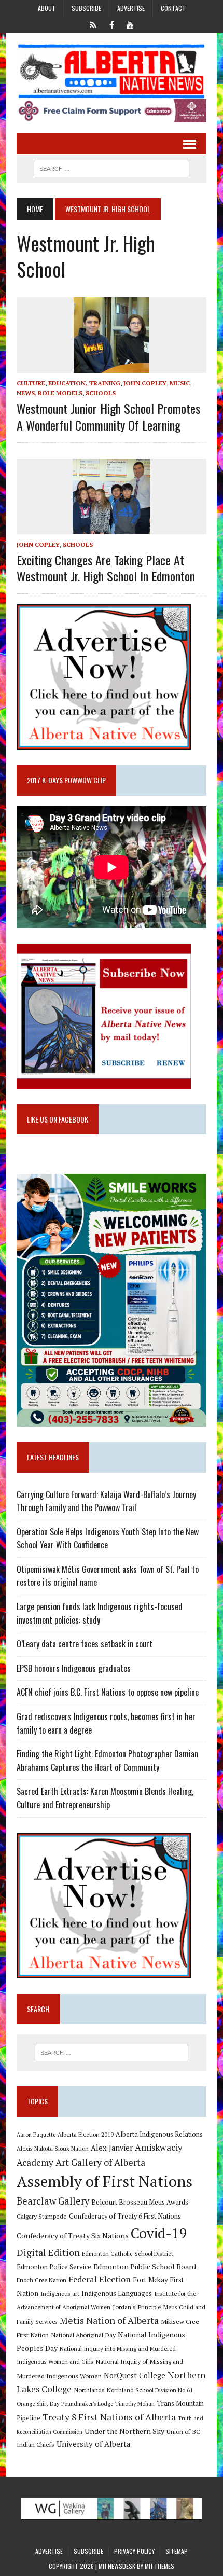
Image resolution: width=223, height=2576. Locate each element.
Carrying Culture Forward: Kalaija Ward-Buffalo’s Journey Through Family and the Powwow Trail (106, 1501)
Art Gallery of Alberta (100, 2162)
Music (180, 383)
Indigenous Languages (117, 2293)
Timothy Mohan (135, 2404)
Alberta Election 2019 (86, 2134)
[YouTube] (130, 24)
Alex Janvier (112, 2148)
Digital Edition (48, 2252)
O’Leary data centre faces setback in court (85, 1644)
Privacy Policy (134, 2551)
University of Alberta (93, 2444)
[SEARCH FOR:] (112, 167)
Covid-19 (159, 2233)
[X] (93, 24)
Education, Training (84, 383)
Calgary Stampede (42, 2216)
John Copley (145, 383)
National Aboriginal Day (83, 2335)
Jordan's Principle (137, 2307)
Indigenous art (60, 2294)
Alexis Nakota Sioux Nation (53, 2148)
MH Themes (159, 2566)
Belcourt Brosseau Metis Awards (140, 2202)
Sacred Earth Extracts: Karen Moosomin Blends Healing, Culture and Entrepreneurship (105, 1798)
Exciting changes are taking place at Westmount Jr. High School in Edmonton (106, 568)
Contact (173, 8)
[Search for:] (112, 2053)
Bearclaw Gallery (53, 2201)
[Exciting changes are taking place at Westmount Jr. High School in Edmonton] (112, 527)
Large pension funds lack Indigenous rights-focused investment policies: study (100, 1613)
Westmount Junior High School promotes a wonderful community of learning (108, 416)
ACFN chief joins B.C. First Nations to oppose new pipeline (108, 1692)
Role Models (60, 393)
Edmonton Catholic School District (128, 2254)
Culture (31, 383)
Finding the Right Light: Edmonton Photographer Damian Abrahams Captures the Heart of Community (107, 1761)
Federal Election (100, 2279)
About (47, 8)
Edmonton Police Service (54, 2267)
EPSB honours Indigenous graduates (74, 1668)
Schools (101, 393)
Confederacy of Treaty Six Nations (73, 2235)
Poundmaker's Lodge (87, 2404)
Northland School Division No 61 (150, 2390)
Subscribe (86, 8)
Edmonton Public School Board (145, 2267)
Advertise (131, 8)
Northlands (89, 2390)
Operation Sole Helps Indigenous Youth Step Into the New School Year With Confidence (108, 1539)
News (26, 393)
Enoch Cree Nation (41, 2280)
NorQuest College (135, 2376)
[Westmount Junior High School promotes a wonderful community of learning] (112, 366)
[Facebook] (112, 24)
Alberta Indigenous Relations (159, 2134)
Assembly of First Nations (104, 2181)
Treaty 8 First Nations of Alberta (109, 2417)
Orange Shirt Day (38, 2404)
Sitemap (177, 2551)
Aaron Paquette (36, 2135)
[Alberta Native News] (112, 71)
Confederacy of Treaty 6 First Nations (125, 2216)
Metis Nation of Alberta (109, 2320)
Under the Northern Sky (124, 2431)
